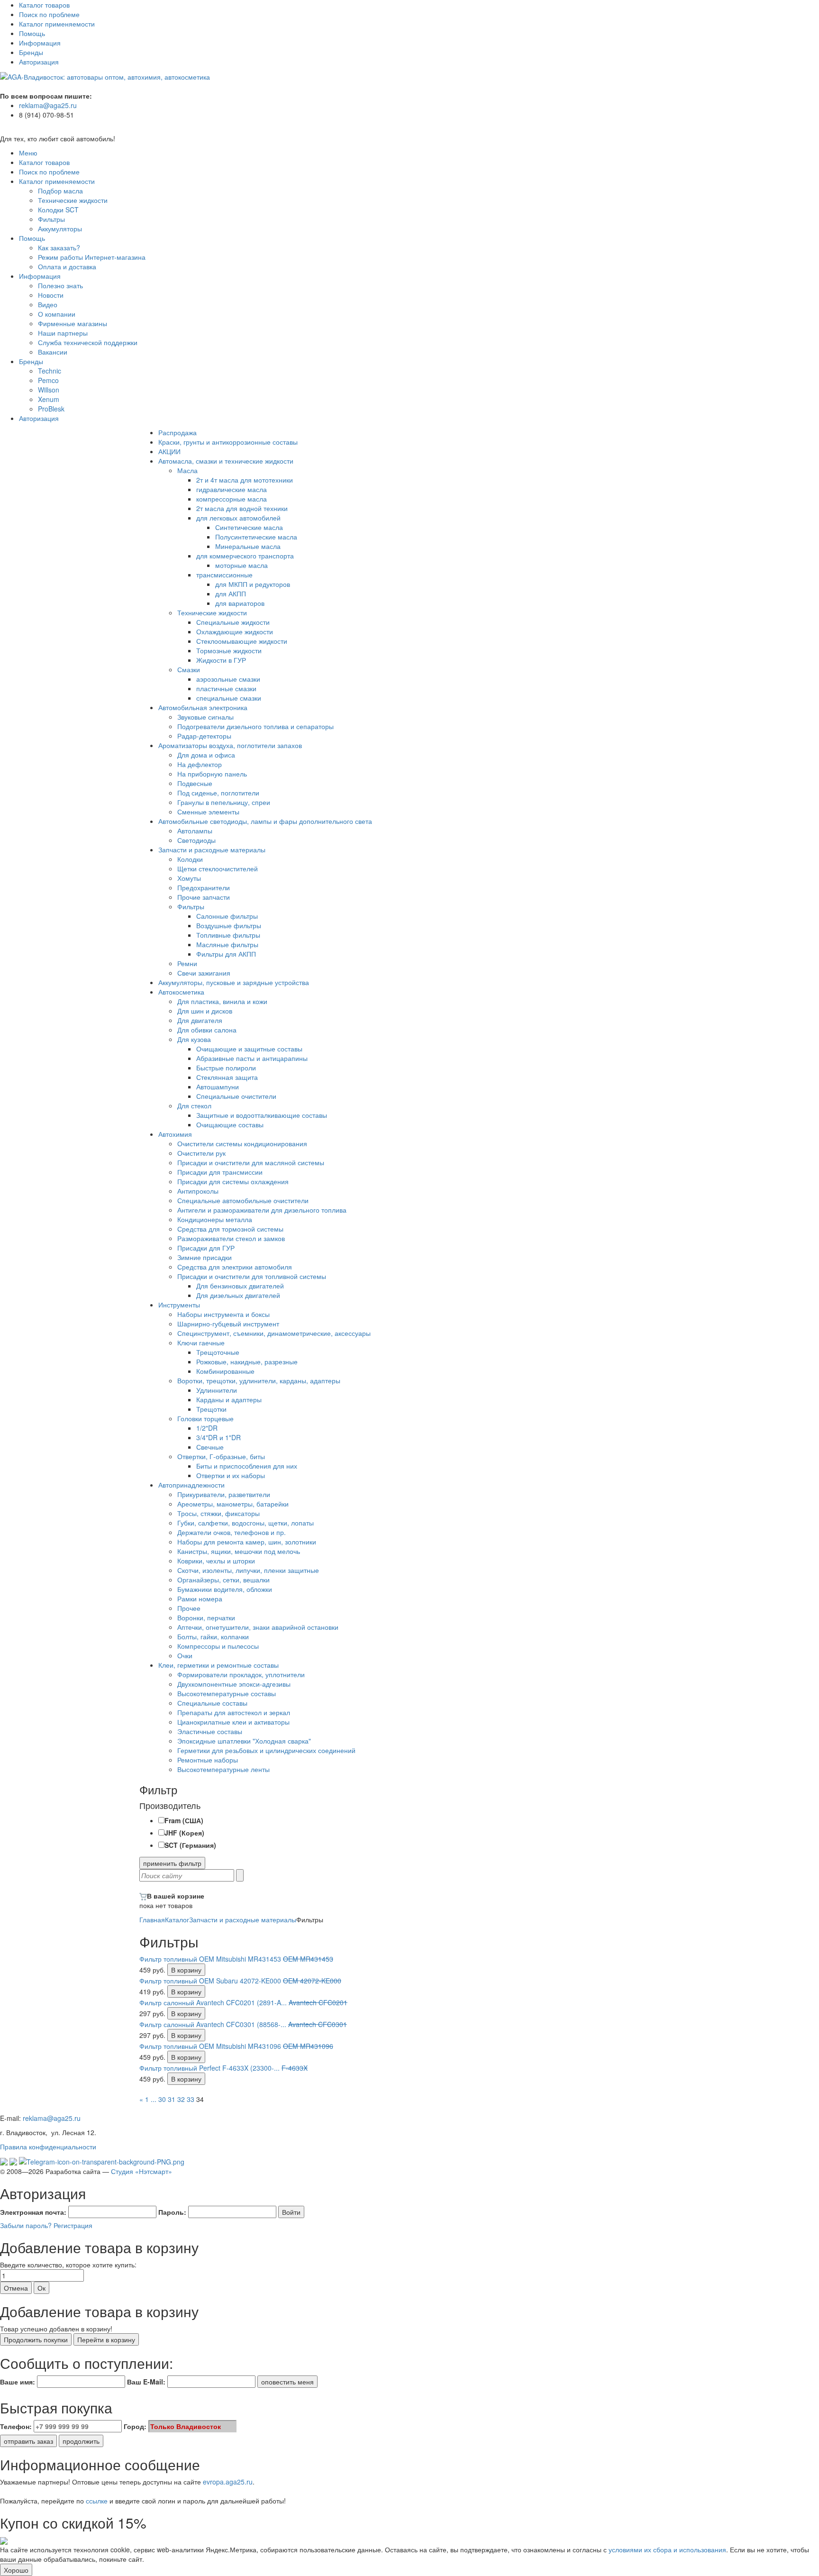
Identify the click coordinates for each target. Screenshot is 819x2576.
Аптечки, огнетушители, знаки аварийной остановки (258, 1627)
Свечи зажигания (204, 973)
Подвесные (195, 783)
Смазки (189, 669)
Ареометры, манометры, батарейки (233, 1504)
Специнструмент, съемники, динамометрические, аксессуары (274, 1333)
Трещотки (211, 1409)
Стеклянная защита (227, 1077)
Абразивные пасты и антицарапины (252, 1058)
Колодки (190, 859)
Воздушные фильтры (229, 925)
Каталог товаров (44, 5)
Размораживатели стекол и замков (231, 1238)
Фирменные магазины (73, 323)
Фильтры (51, 219)
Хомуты (189, 878)
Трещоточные (218, 1352)
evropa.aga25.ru (228, 2482)
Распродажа (177, 432)
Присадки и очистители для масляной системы (251, 1162)
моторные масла (241, 565)
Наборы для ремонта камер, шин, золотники (247, 1542)
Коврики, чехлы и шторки (216, 1561)
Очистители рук (201, 1153)
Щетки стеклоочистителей (218, 868)
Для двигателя (200, 1020)
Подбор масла (60, 191)
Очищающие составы (230, 1124)
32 (181, 2099)
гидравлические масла (232, 489)
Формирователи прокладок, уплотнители (241, 1674)
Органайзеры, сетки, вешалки (223, 1580)
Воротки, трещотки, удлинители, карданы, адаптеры (259, 1380)
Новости (51, 295)
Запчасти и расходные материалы (212, 850)
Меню (28, 153)
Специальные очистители (236, 1096)
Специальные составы (212, 1703)
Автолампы (195, 831)
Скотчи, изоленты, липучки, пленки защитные (248, 1570)
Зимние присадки (205, 1257)
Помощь (32, 33)
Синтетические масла (249, 527)
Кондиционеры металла (215, 1219)
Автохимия (175, 1134)
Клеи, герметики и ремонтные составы (218, 1665)
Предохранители (204, 887)
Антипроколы (198, 1191)
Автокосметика (181, 992)
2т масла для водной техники (242, 508)
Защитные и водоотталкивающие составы (262, 1115)
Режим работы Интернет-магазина (92, 257)
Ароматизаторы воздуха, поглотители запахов (230, 745)
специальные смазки (229, 698)
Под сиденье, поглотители (218, 793)
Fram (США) (184, 1820)
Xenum (49, 399)
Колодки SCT (58, 210)
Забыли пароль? (26, 2225)
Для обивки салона (207, 1030)
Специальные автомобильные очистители (243, 1200)
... (154, 2099)
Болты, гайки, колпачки (213, 1636)
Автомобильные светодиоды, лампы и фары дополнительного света (265, 821)
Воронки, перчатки (206, 1617)
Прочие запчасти (204, 897)
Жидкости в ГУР (221, 660)
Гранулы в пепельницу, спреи (224, 802)
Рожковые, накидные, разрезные (247, 1361)
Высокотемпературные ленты (223, 1769)
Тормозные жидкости (229, 650)
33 (191, 2099)
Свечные (210, 1447)
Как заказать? (59, 247)
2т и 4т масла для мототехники (245, 480)
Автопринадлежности (191, 1485)
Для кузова (194, 1039)
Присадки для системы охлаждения (233, 1181)
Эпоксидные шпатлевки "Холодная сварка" (244, 1741)
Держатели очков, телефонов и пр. (232, 1532)
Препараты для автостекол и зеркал (234, 1712)
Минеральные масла (248, 546)
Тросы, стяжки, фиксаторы (218, 1513)
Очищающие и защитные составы (249, 1049)
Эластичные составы (210, 1731)
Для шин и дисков (205, 1011)
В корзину (186, 1970)
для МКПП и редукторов (253, 584)
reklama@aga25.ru (48, 105)
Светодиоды (196, 840)
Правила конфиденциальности (48, 2147)
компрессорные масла (232, 499)
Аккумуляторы (60, 228)
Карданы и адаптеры (229, 1399)
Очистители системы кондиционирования (242, 1143)
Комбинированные (225, 1371)
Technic (50, 371)
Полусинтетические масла (256, 537)
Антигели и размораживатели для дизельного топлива (262, 1210)
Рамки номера (200, 1599)
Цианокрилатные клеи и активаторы (233, 1722)
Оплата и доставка (67, 266)
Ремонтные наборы (208, 1760)
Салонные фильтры (227, 916)
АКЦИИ (169, 451)
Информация (40, 43)
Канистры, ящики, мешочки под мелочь (239, 1551)
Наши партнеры (63, 333)
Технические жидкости (73, 200)
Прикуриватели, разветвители (224, 1494)
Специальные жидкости (233, 622)
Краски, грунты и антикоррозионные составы (228, 442)
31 (172, 2099)
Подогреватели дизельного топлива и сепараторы (255, 726)
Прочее (189, 1608)
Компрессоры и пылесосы (218, 1646)
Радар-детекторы (204, 736)
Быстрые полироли (226, 1068)
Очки (185, 1655)
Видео (48, 304)
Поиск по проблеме (49, 14)
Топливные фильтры (228, 935)
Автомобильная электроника (203, 707)
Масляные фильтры (227, 944)
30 (162, 2099)
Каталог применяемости (57, 24)
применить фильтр (172, 1863)
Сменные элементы (208, 812)
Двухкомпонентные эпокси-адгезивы (234, 1684)
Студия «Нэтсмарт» (141, 2171)
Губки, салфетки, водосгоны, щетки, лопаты (246, 1523)
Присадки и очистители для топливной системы (252, 1276)
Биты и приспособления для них (247, 1466)
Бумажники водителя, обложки (225, 1589)
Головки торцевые (205, 1418)
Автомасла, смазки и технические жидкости (226, 461)
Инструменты (179, 1305)
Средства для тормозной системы (230, 1229)
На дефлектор (200, 764)
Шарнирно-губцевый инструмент (228, 1324)
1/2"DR (207, 1428)
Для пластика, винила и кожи (222, 1001)
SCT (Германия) (190, 1845)
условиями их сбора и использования (667, 2549)
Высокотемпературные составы (227, 1693)
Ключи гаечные (201, 1343)
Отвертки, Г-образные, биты (221, 1456)
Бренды (31, 52)
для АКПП (231, 594)
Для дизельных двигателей (238, 1295)
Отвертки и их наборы (231, 1475)
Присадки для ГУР (206, 1248)
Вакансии (53, 352)
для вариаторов (240, 603)
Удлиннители (217, 1390)
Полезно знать (60, 285)
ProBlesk (51, 409)
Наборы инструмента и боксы (223, 1314)
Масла (187, 470)
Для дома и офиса (206, 755)
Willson (49, 390)
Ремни (187, 963)
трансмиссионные (224, 575)
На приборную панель (212, 774)
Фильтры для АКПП (226, 954)
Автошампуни (218, 1087)
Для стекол (194, 1105)
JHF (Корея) (184, 1833)
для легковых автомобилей (238, 518)
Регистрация (73, 2225)
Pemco (48, 380)
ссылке (97, 2501)
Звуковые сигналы (205, 717)
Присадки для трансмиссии (220, 1172)
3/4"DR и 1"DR (218, 1437)
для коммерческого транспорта (245, 556)
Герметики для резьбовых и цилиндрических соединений (266, 1750)
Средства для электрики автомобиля (235, 1267)
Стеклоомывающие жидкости (242, 641)
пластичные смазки (226, 688)
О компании (57, 314)
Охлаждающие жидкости (235, 631)
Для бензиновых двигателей (240, 1286)
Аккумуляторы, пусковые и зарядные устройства (234, 982)
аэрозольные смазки (228, 679)
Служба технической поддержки (88, 342)
